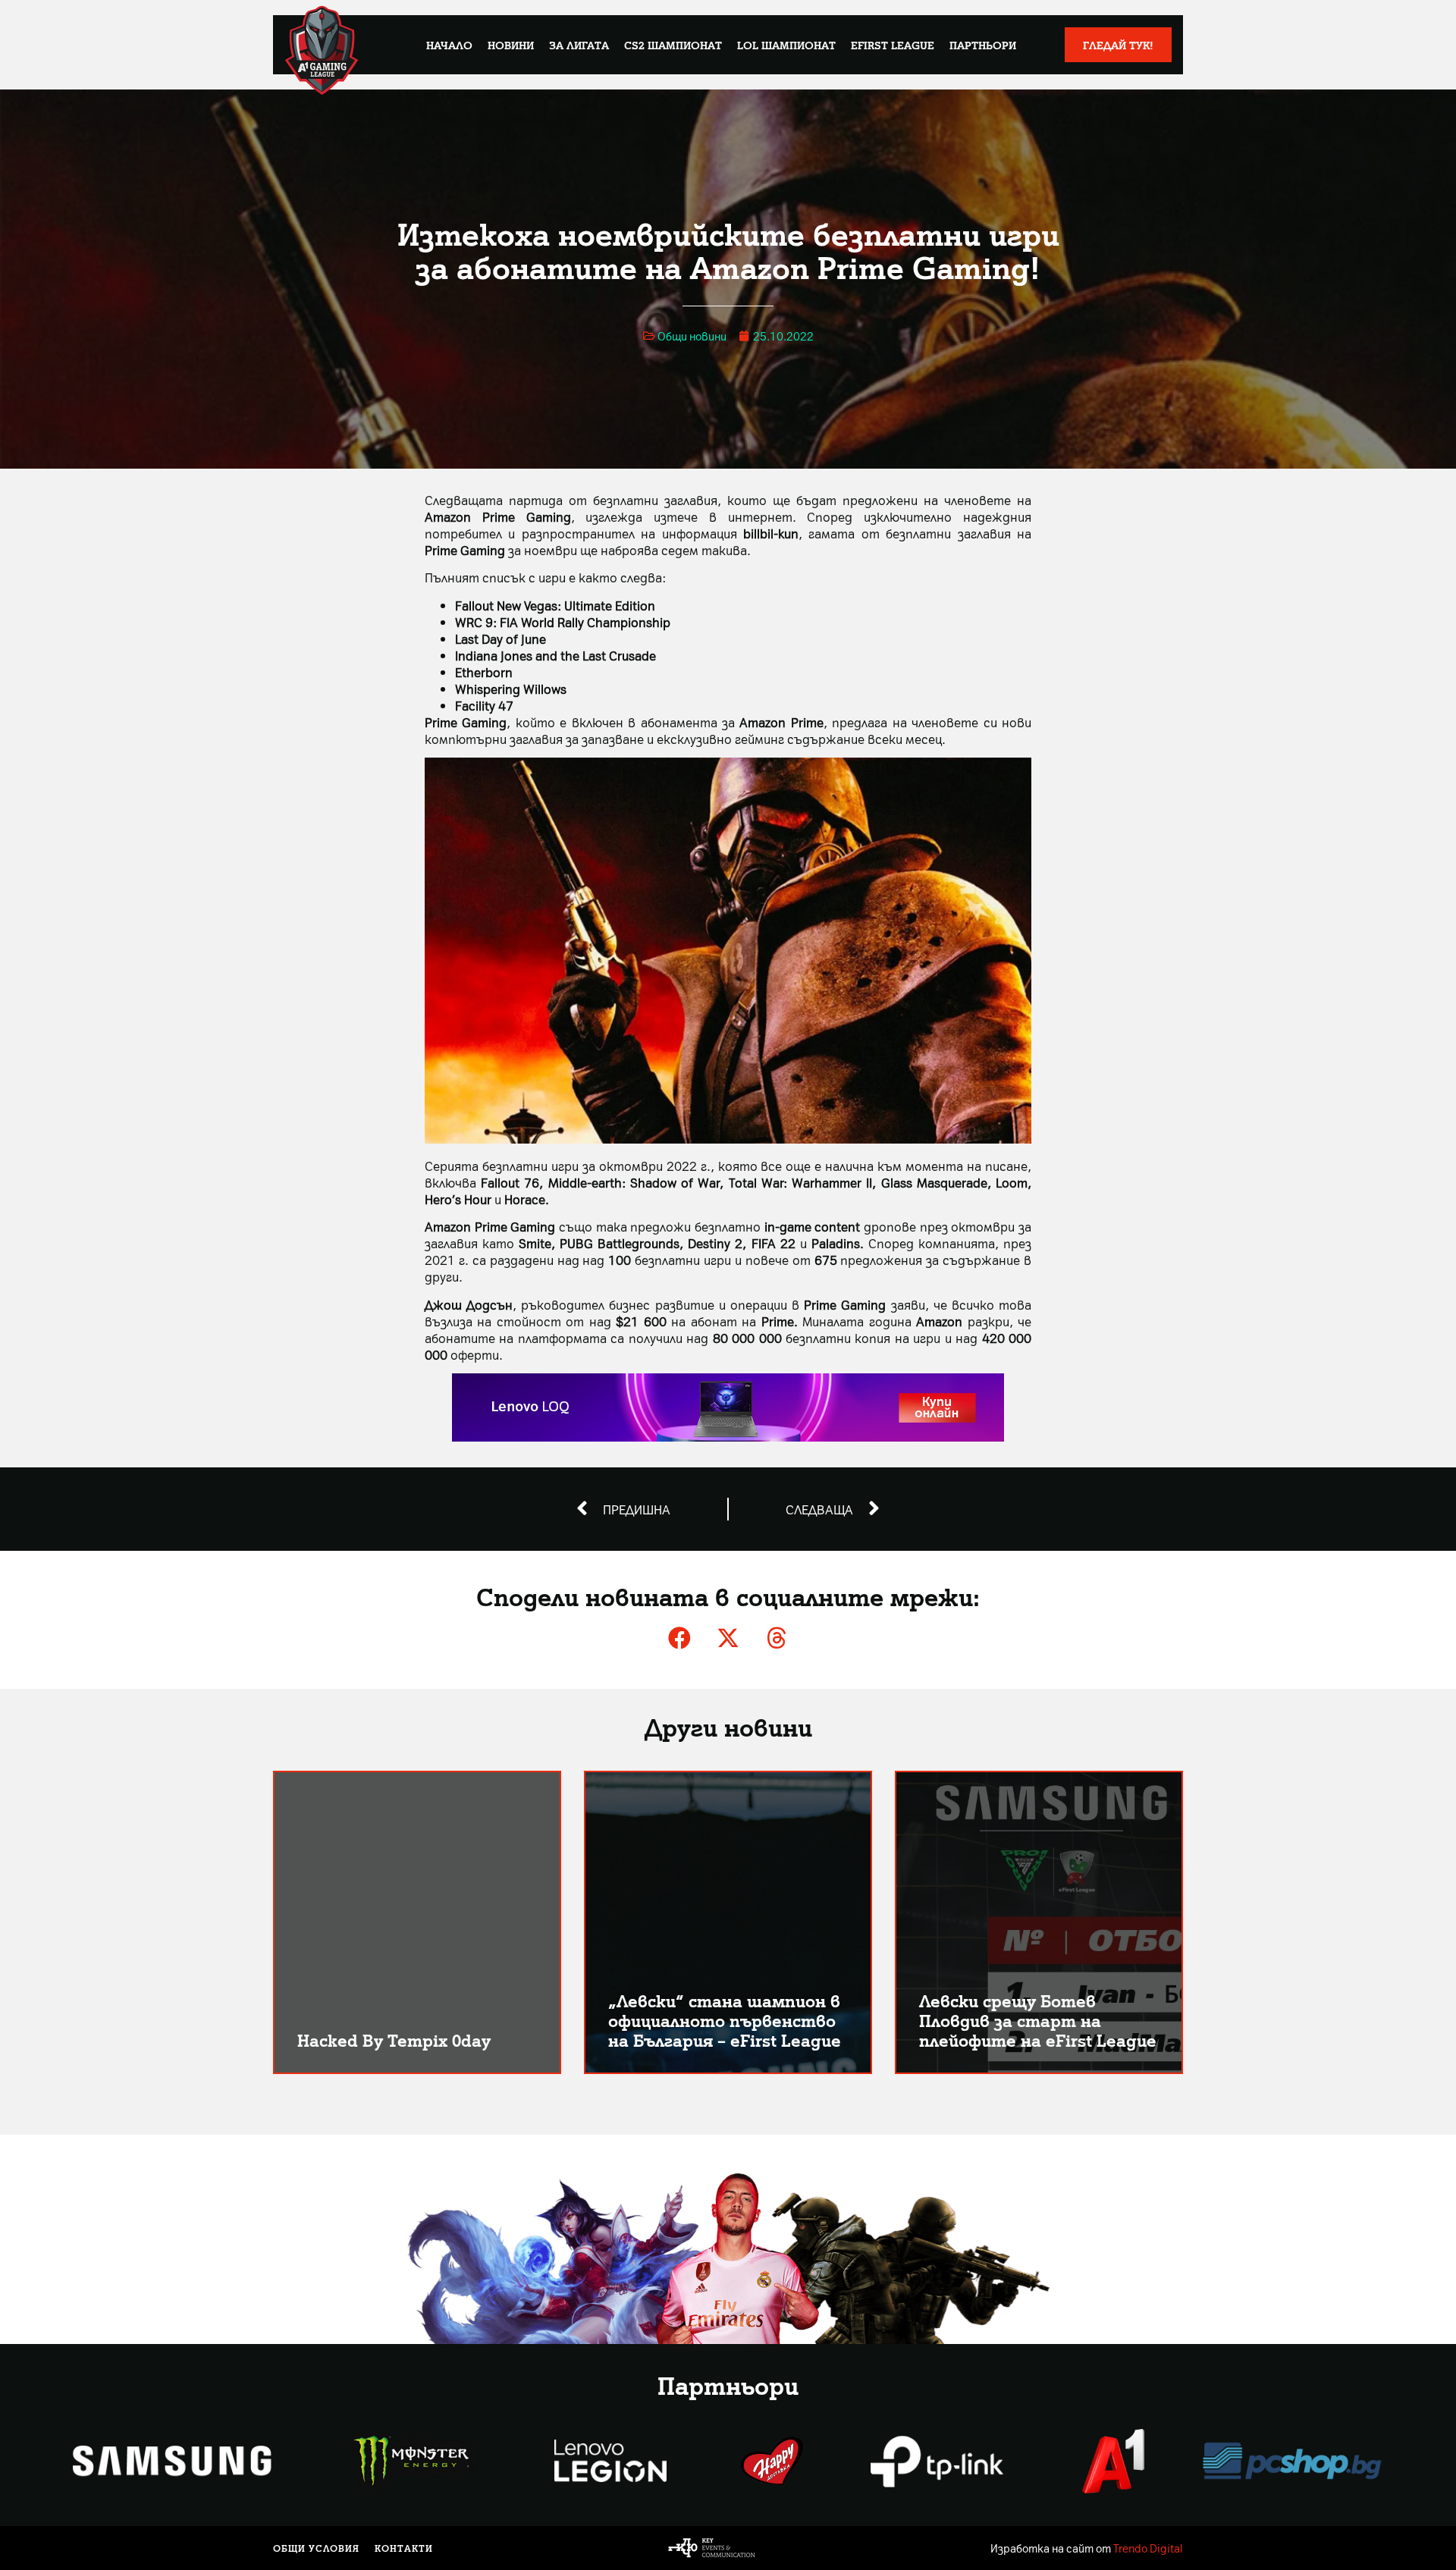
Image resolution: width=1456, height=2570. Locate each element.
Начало (449, 45)
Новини (511, 45)
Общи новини (692, 336)
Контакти (404, 2548)
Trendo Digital (1148, 2548)
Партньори (983, 45)
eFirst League (893, 45)
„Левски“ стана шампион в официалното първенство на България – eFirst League (725, 2020)
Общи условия (316, 2548)
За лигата (579, 45)
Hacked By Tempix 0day (394, 2040)
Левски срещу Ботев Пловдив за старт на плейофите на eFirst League (1038, 2020)
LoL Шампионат (786, 45)
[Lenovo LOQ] (728, 1436)
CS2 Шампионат (673, 45)
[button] (679, 1638)
